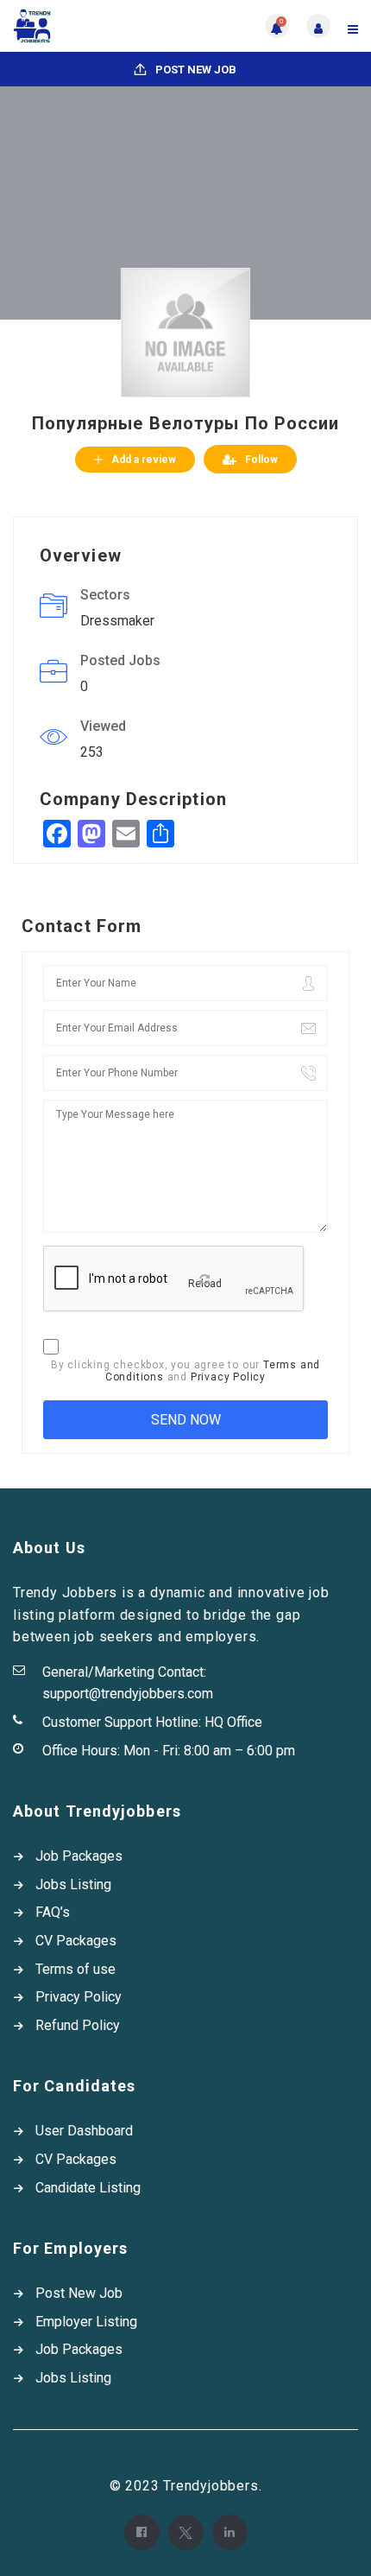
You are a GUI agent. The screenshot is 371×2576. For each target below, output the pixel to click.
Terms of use (75, 1969)
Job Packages (79, 1856)
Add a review (144, 460)
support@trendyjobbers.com (128, 1694)
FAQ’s (53, 1912)
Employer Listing (86, 2322)
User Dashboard (84, 2131)
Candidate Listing (88, 2188)
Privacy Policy (228, 1377)
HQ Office (233, 1722)
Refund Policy (78, 2025)
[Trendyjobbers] (99, 26)
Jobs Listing (73, 1884)
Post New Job (195, 70)
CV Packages (76, 1941)
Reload (205, 1284)
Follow (261, 460)
